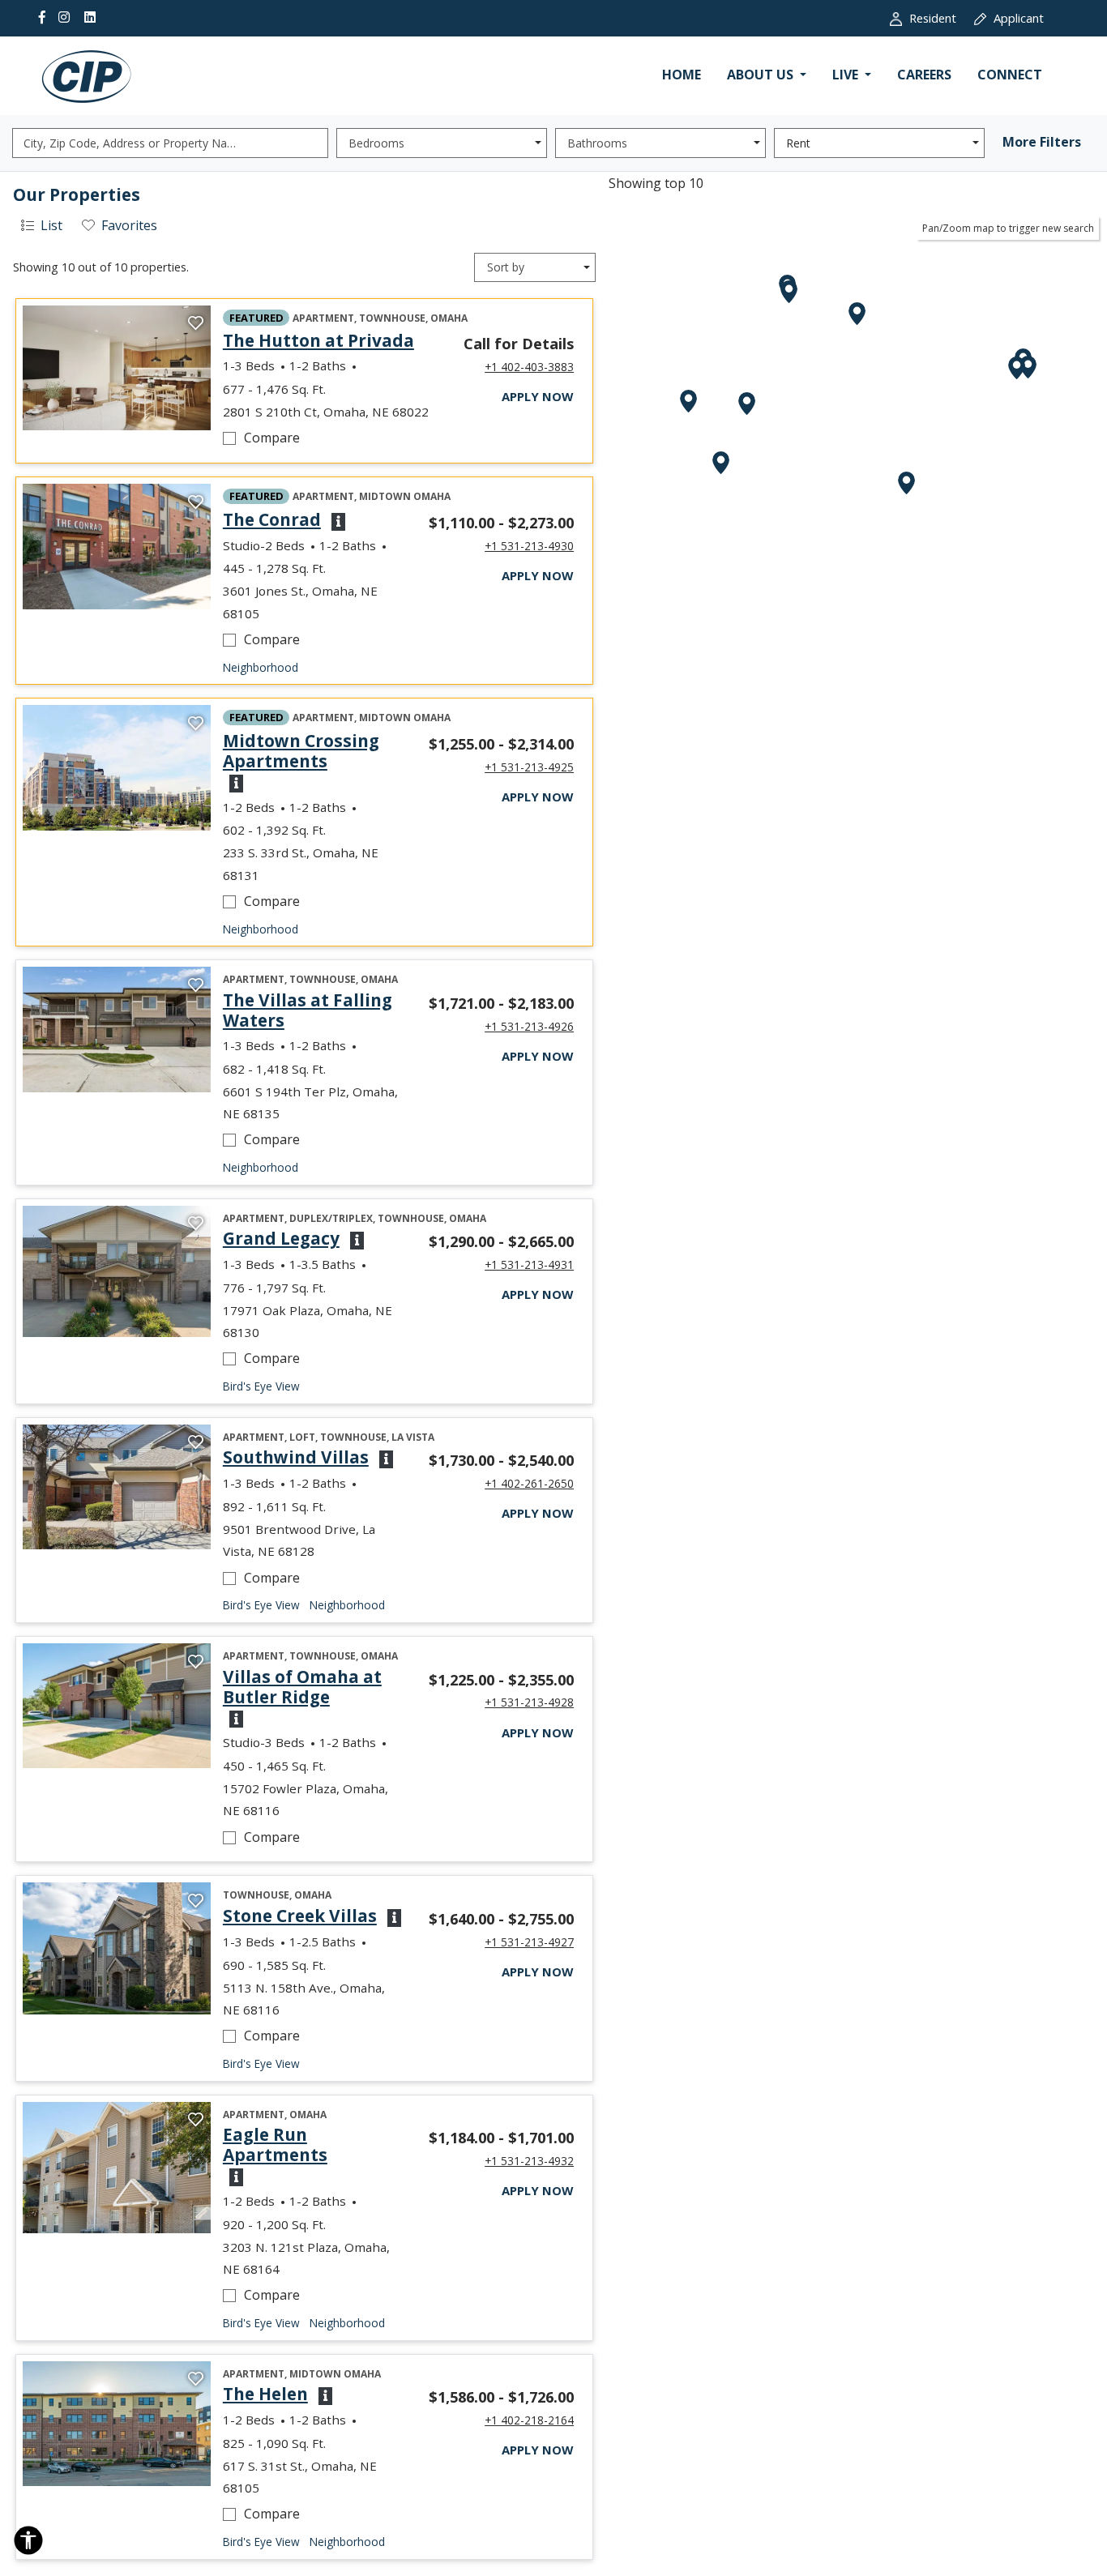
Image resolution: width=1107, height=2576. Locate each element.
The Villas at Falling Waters (314, 1010)
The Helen (265, 2394)
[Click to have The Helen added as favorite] (196, 2380)
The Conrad (272, 520)
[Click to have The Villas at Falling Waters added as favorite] (196, 985)
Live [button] (847, 75)
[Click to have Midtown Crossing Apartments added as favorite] (196, 724)
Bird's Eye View (261, 1386)
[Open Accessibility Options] (28, 2544)
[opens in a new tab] (117, 368)
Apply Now (538, 396)
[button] (337, 520)
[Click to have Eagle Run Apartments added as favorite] (196, 2121)
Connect (1010, 75)
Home (682, 75)
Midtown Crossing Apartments (314, 751)
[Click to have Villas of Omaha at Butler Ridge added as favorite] (196, 1662)
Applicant (1028, 17)
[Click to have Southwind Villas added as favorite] (196, 1443)
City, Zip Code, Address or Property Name (134, 143)
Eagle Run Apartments (314, 2145)
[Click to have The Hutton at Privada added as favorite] (196, 324)
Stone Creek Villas (300, 1916)
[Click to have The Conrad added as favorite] (196, 502)
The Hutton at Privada (318, 341)
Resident (942, 17)
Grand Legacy (281, 1239)
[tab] (41, 226)
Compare (306, 437)
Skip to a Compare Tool (233, 466)
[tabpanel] (304, 1373)
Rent (798, 143)
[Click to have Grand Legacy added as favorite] (196, 1224)
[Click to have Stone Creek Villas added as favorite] (196, 1901)
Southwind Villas (296, 1457)
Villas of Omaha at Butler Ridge (314, 1687)
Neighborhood (261, 667)
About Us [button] (762, 75)
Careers (924, 75)
